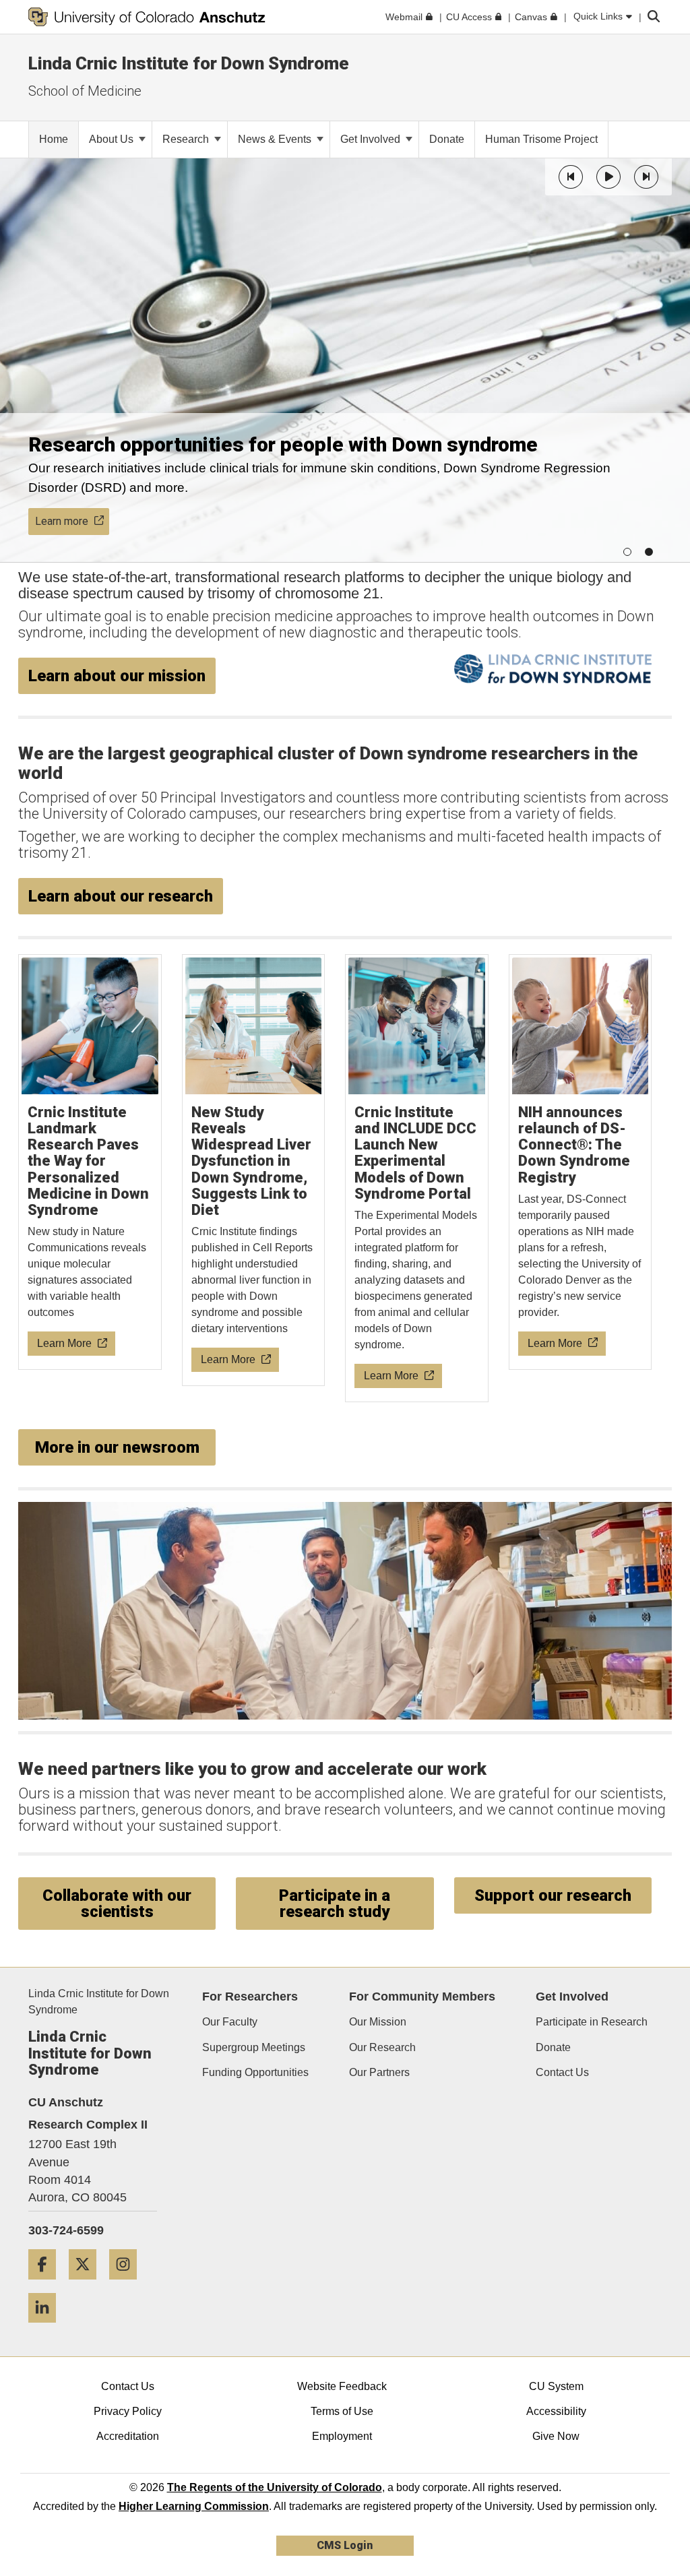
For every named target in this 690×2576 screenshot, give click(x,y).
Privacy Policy (128, 2411)
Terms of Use (342, 2411)
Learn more (62, 521)
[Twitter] (88, 2285)
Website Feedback (342, 2386)
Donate (553, 2047)
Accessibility (556, 2411)
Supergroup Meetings (254, 2047)
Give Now (556, 2436)
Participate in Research (592, 2022)
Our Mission (378, 2022)
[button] (571, 177)
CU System (556, 2386)
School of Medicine (85, 91)
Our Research (382, 2047)
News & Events (276, 139)
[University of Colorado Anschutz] (147, 17)
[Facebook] (47, 2285)
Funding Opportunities (255, 2072)
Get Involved (372, 139)
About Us (113, 139)
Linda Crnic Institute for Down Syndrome (189, 63)
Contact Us (562, 2072)
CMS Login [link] (345, 2545)
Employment (342, 2436)
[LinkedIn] (47, 2328)
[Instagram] (128, 2285)
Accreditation (128, 2436)
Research (187, 139)
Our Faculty (230, 2022)
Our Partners (379, 2072)
